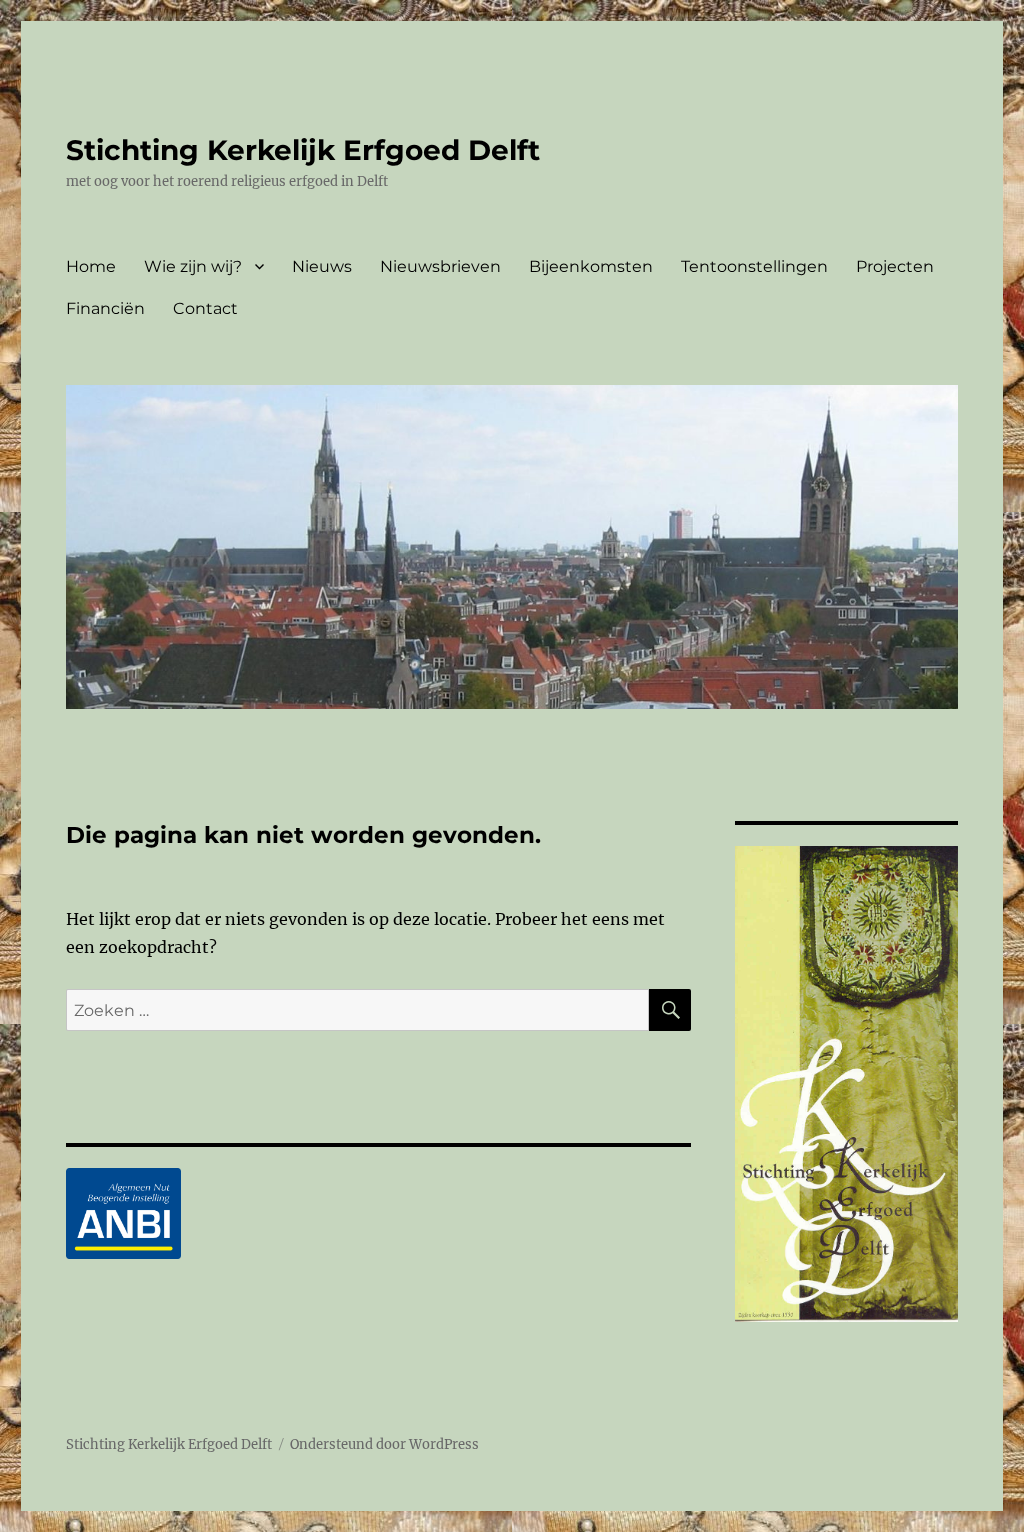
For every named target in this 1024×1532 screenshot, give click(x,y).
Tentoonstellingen (754, 266)
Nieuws (322, 266)
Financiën (105, 308)
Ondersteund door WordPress (384, 1444)
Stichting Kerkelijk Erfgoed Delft (303, 150)
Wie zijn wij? (193, 266)
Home (91, 266)
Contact (205, 308)
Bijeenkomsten (591, 266)
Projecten (895, 266)
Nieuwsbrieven (440, 266)
